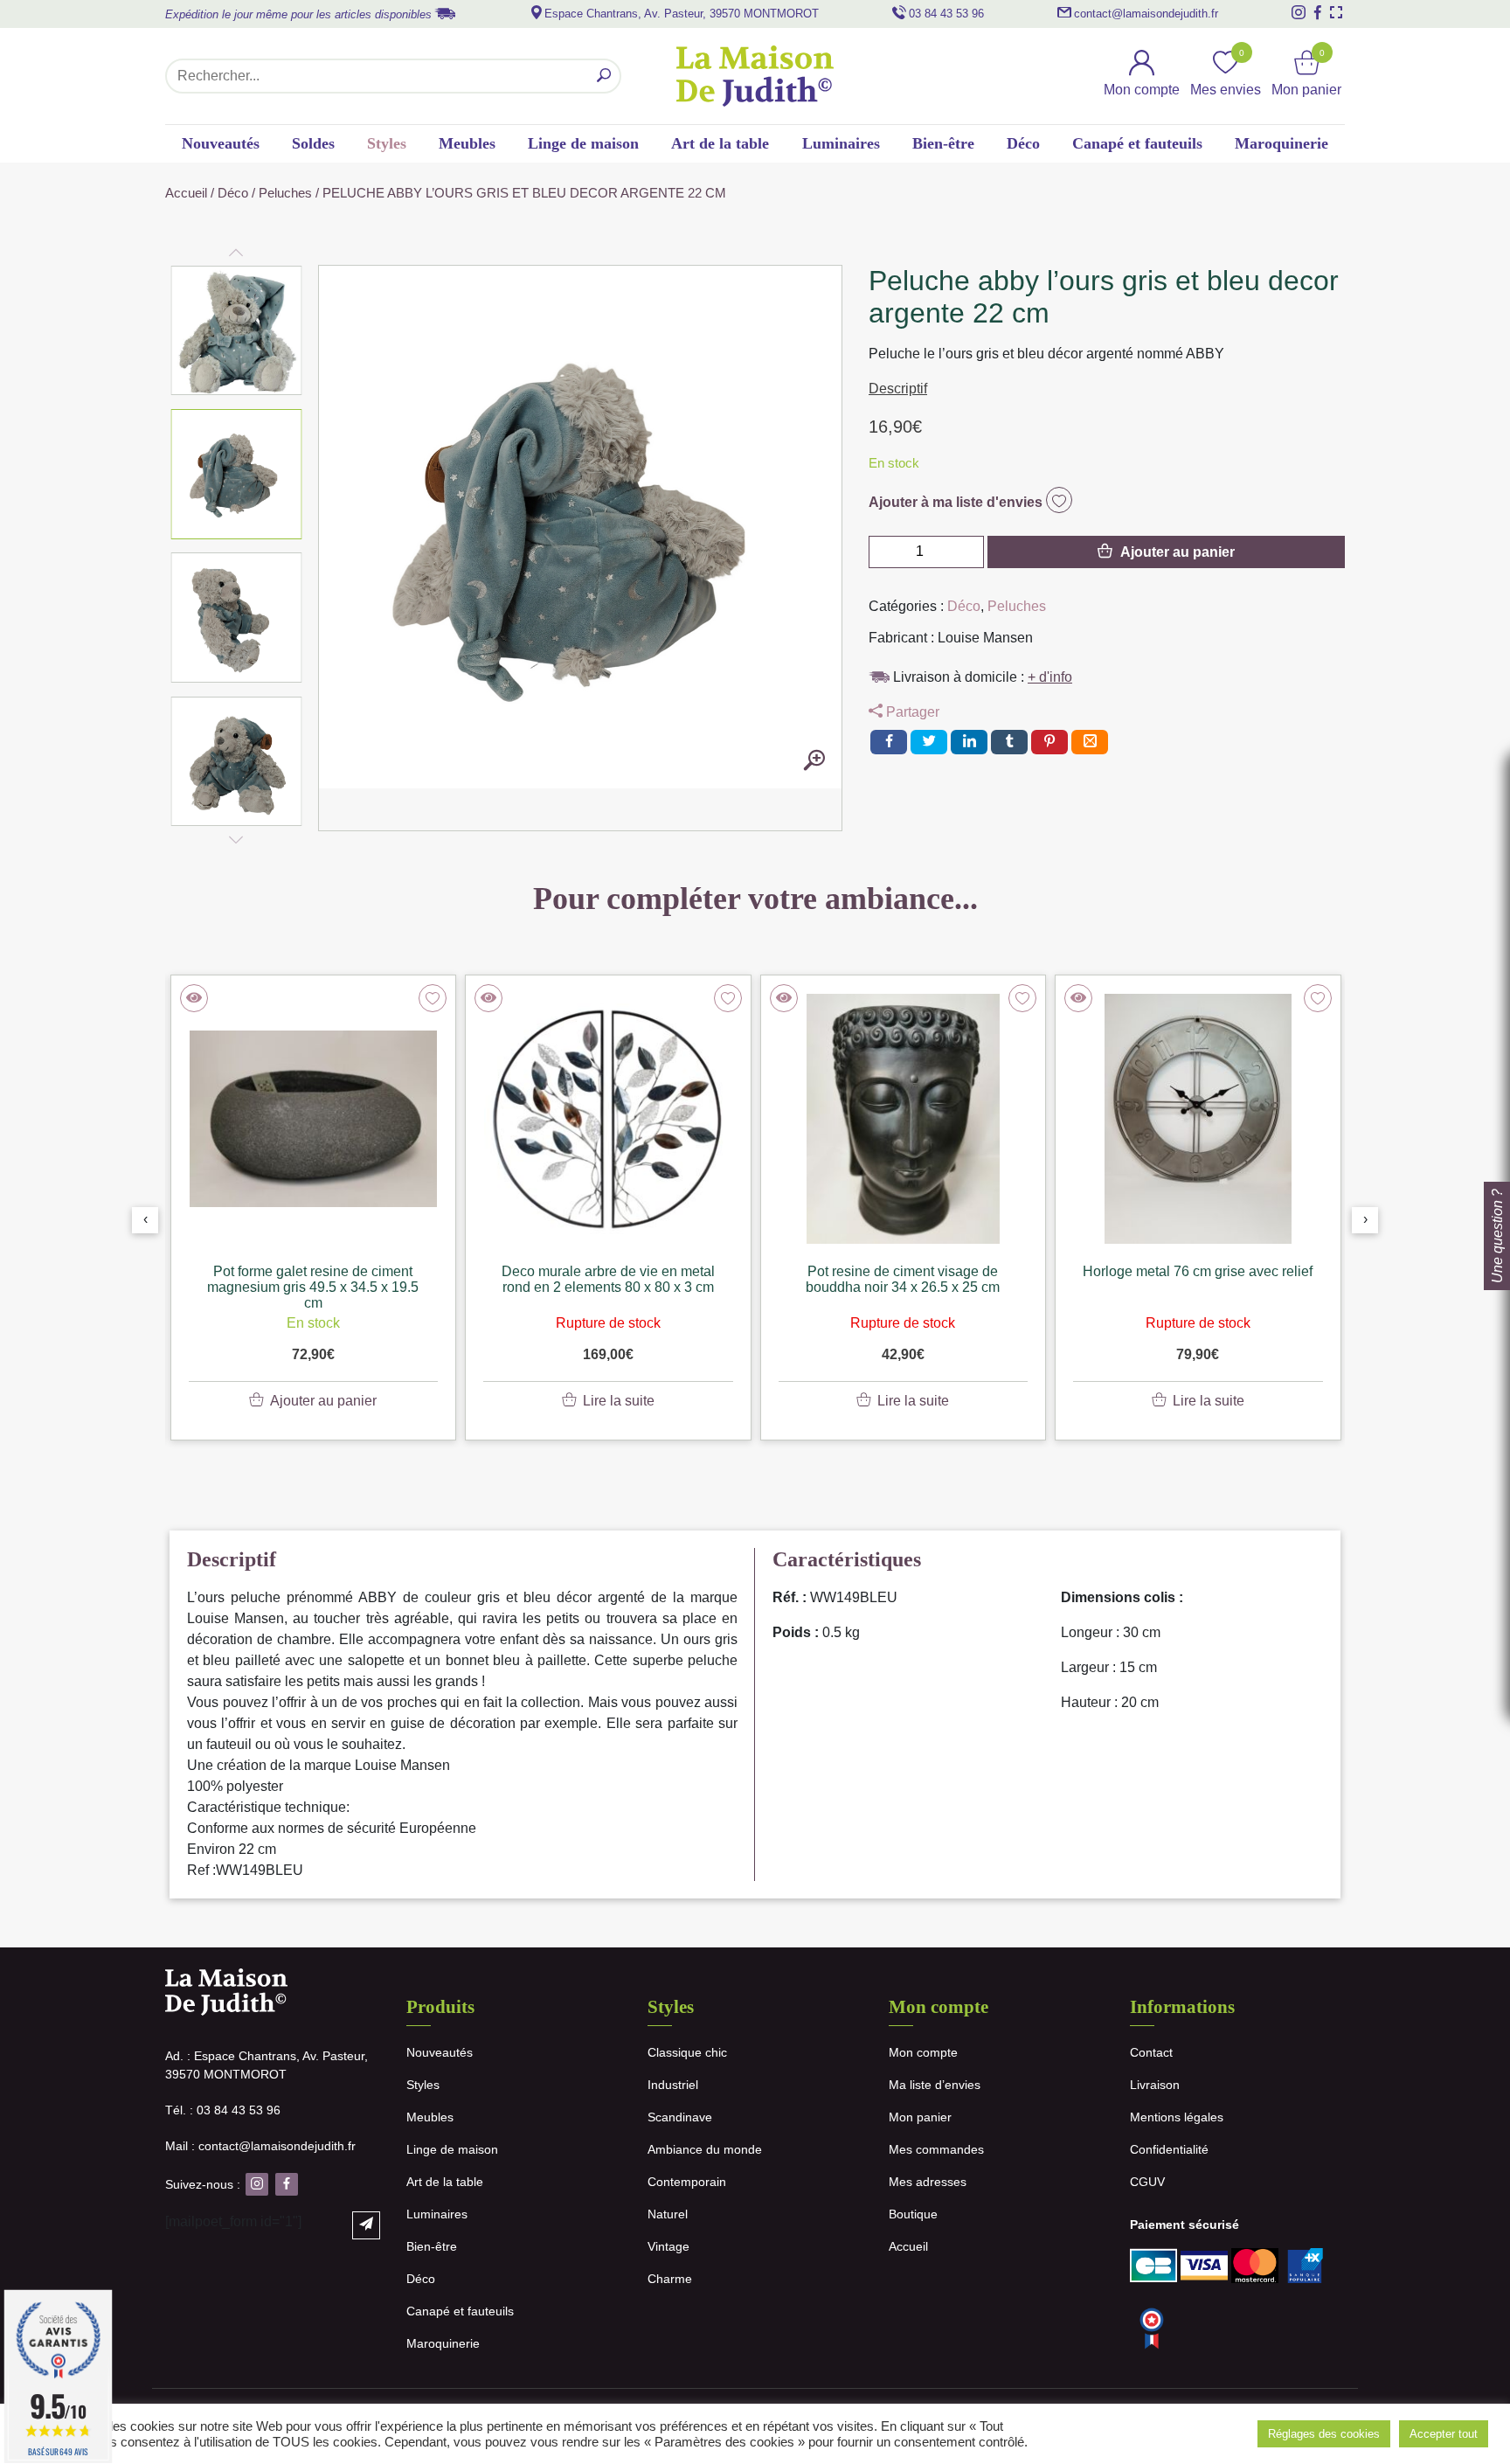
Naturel (668, 2214)
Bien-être (943, 143)
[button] (237, 331)
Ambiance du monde (705, 2149)
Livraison (1155, 2085)
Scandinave (680, 2117)
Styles (387, 143)
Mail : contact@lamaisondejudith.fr (260, 2146)
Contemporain (687, 2182)
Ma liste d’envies (935, 2085)
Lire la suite (619, 1401)
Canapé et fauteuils (1137, 143)
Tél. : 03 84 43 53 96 (223, 2110)
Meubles (467, 143)
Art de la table (720, 143)
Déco (1023, 143)
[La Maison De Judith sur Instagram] (1299, 12)
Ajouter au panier (1178, 552)
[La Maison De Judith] (755, 76)
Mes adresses (928, 2182)
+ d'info (1050, 677)
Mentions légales (1177, 2117)
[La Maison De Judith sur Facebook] (1318, 12)
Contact (1151, 2052)
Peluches (285, 193)
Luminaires (841, 143)
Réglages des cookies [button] (1324, 2434)
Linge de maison (583, 143)
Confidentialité (1169, 2149)
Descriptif (898, 389)
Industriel (673, 2085)
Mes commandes (936, 2149)
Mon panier (920, 2117)
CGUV (1147, 2182)
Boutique (913, 2214)
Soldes (313, 143)
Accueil (186, 193)
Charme (670, 2279)
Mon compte (923, 2052)
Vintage (668, 2246)
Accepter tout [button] (1444, 2434)
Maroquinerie (1281, 143)
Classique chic (687, 2052)
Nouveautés (221, 143)
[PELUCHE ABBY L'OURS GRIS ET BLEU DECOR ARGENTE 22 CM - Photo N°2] (814, 761)
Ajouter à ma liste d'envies (957, 502)
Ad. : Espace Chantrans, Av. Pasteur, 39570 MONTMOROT (267, 2065)
